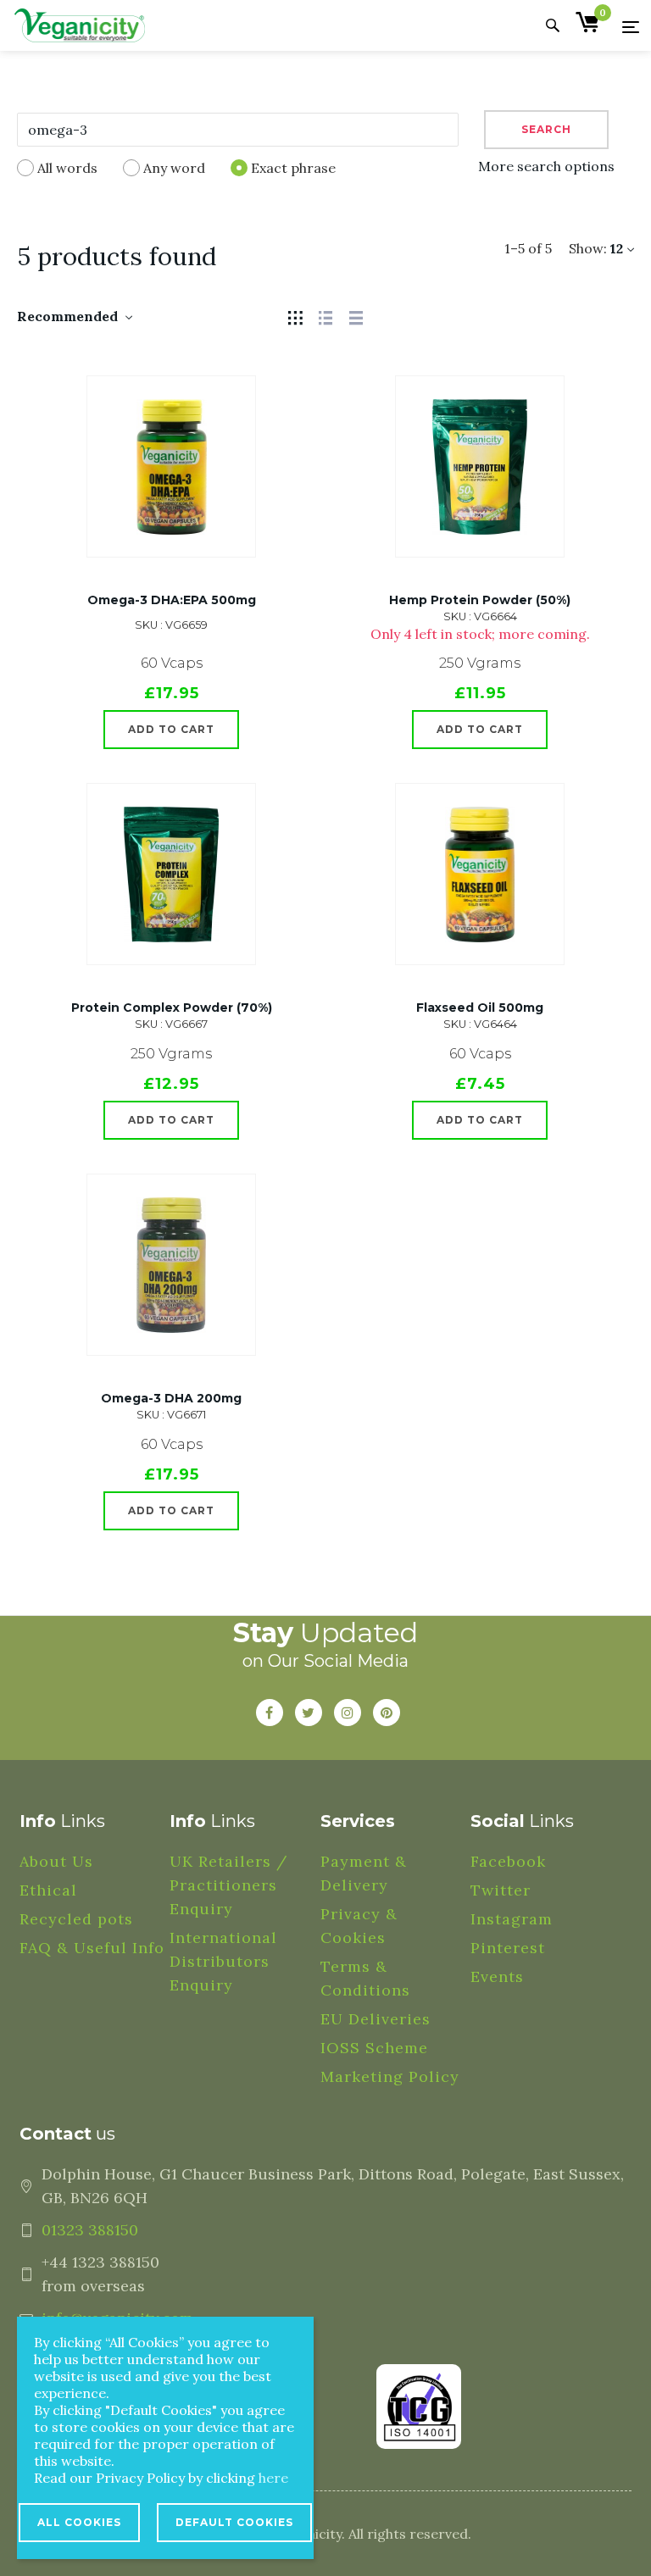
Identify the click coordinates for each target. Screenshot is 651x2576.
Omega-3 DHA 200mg (171, 1398)
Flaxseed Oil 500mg (480, 1008)
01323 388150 (90, 2230)
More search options (546, 166)
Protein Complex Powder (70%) (172, 1008)
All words (67, 168)
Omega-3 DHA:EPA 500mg (172, 600)
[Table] (356, 316)
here (273, 2478)
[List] (325, 316)
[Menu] (631, 26)
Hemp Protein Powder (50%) (480, 600)
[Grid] (295, 316)
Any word (174, 168)
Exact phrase (293, 168)
